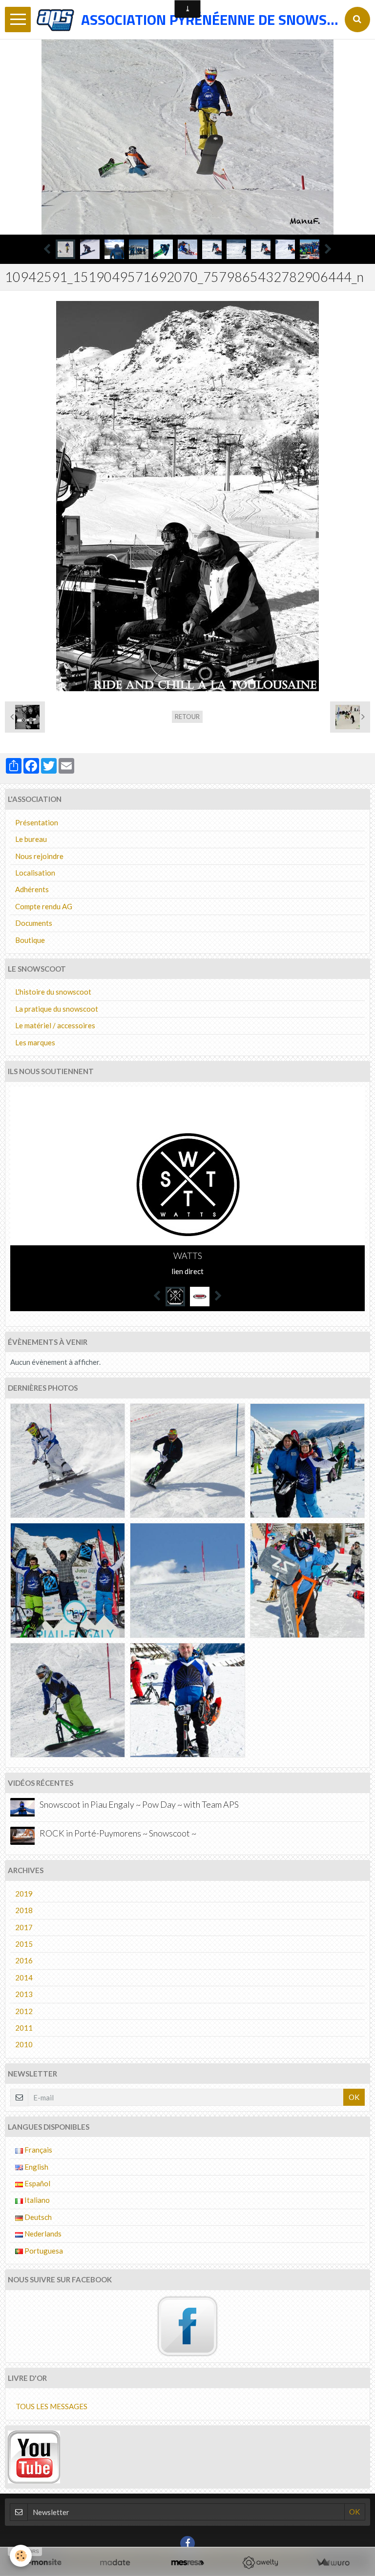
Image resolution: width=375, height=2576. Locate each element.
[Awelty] (260, 2563)
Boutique (30, 940)
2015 (24, 1944)
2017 (24, 1927)
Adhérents (32, 889)
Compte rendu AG (44, 906)
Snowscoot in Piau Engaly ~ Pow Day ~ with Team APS (139, 1805)
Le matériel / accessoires (55, 1025)
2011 (24, 2028)
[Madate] (115, 2563)
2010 (24, 2044)
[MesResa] (188, 2563)
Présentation (37, 822)
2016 (24, 1960)
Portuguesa (43, 2251)
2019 (24, 1894)
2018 (24, 1910)
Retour (187, 717)
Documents (34, 923)
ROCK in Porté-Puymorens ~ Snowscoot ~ (118, 1833)
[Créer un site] (42, 2563)
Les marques (35, 1042)
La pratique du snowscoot (57, 1009)
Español (37, 2183)
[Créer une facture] (333, 2563)
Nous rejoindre (39, 856)
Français (38, 2150)
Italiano (36, 2200)
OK (354, 2097)
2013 (24, 1994)
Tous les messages (52, 2406)
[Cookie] (21, 2556)
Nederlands (42, 2234)
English (36, 2167)
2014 (24, 1977)
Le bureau (31, 839)
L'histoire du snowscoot (53, 992)
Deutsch (37, 2217)
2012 (24, 2011)
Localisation (35, 873)
